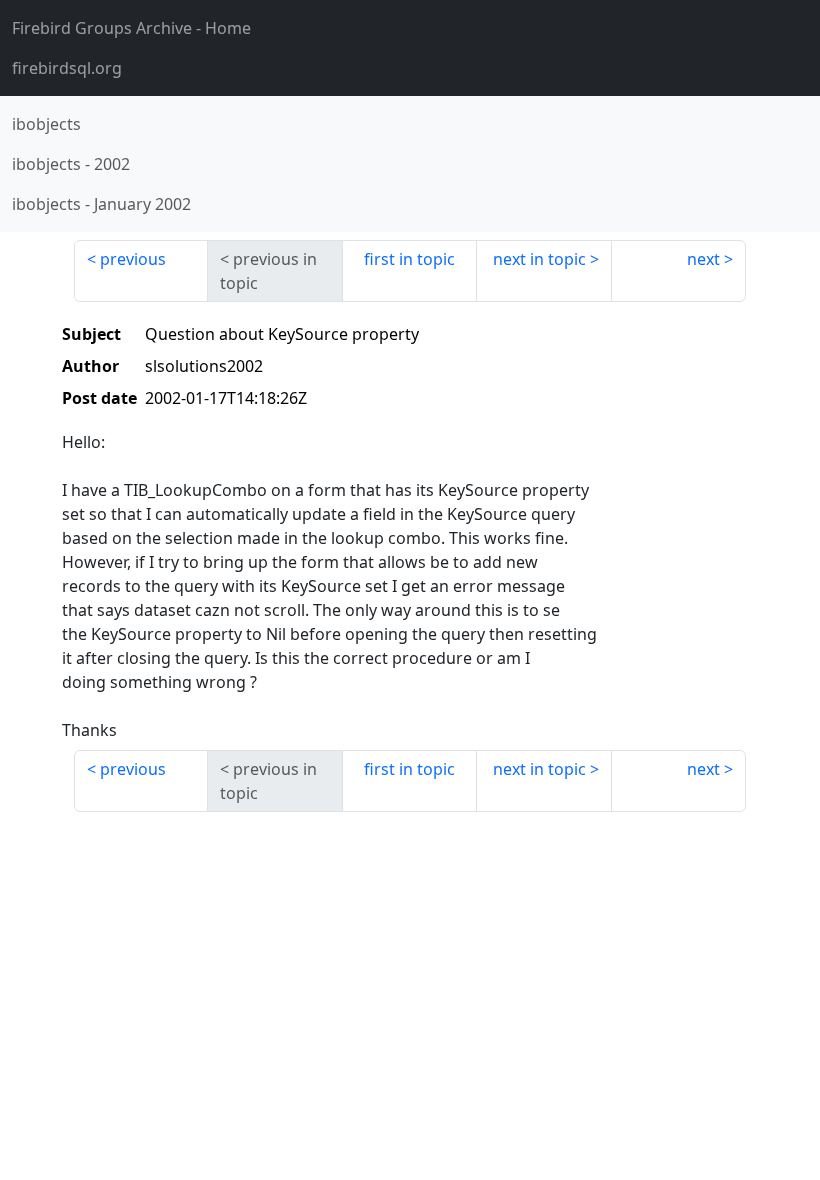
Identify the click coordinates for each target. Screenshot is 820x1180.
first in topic (409, 259)
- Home (131, 28)
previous (133, 259)
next (703, 259)
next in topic (539, 259)
